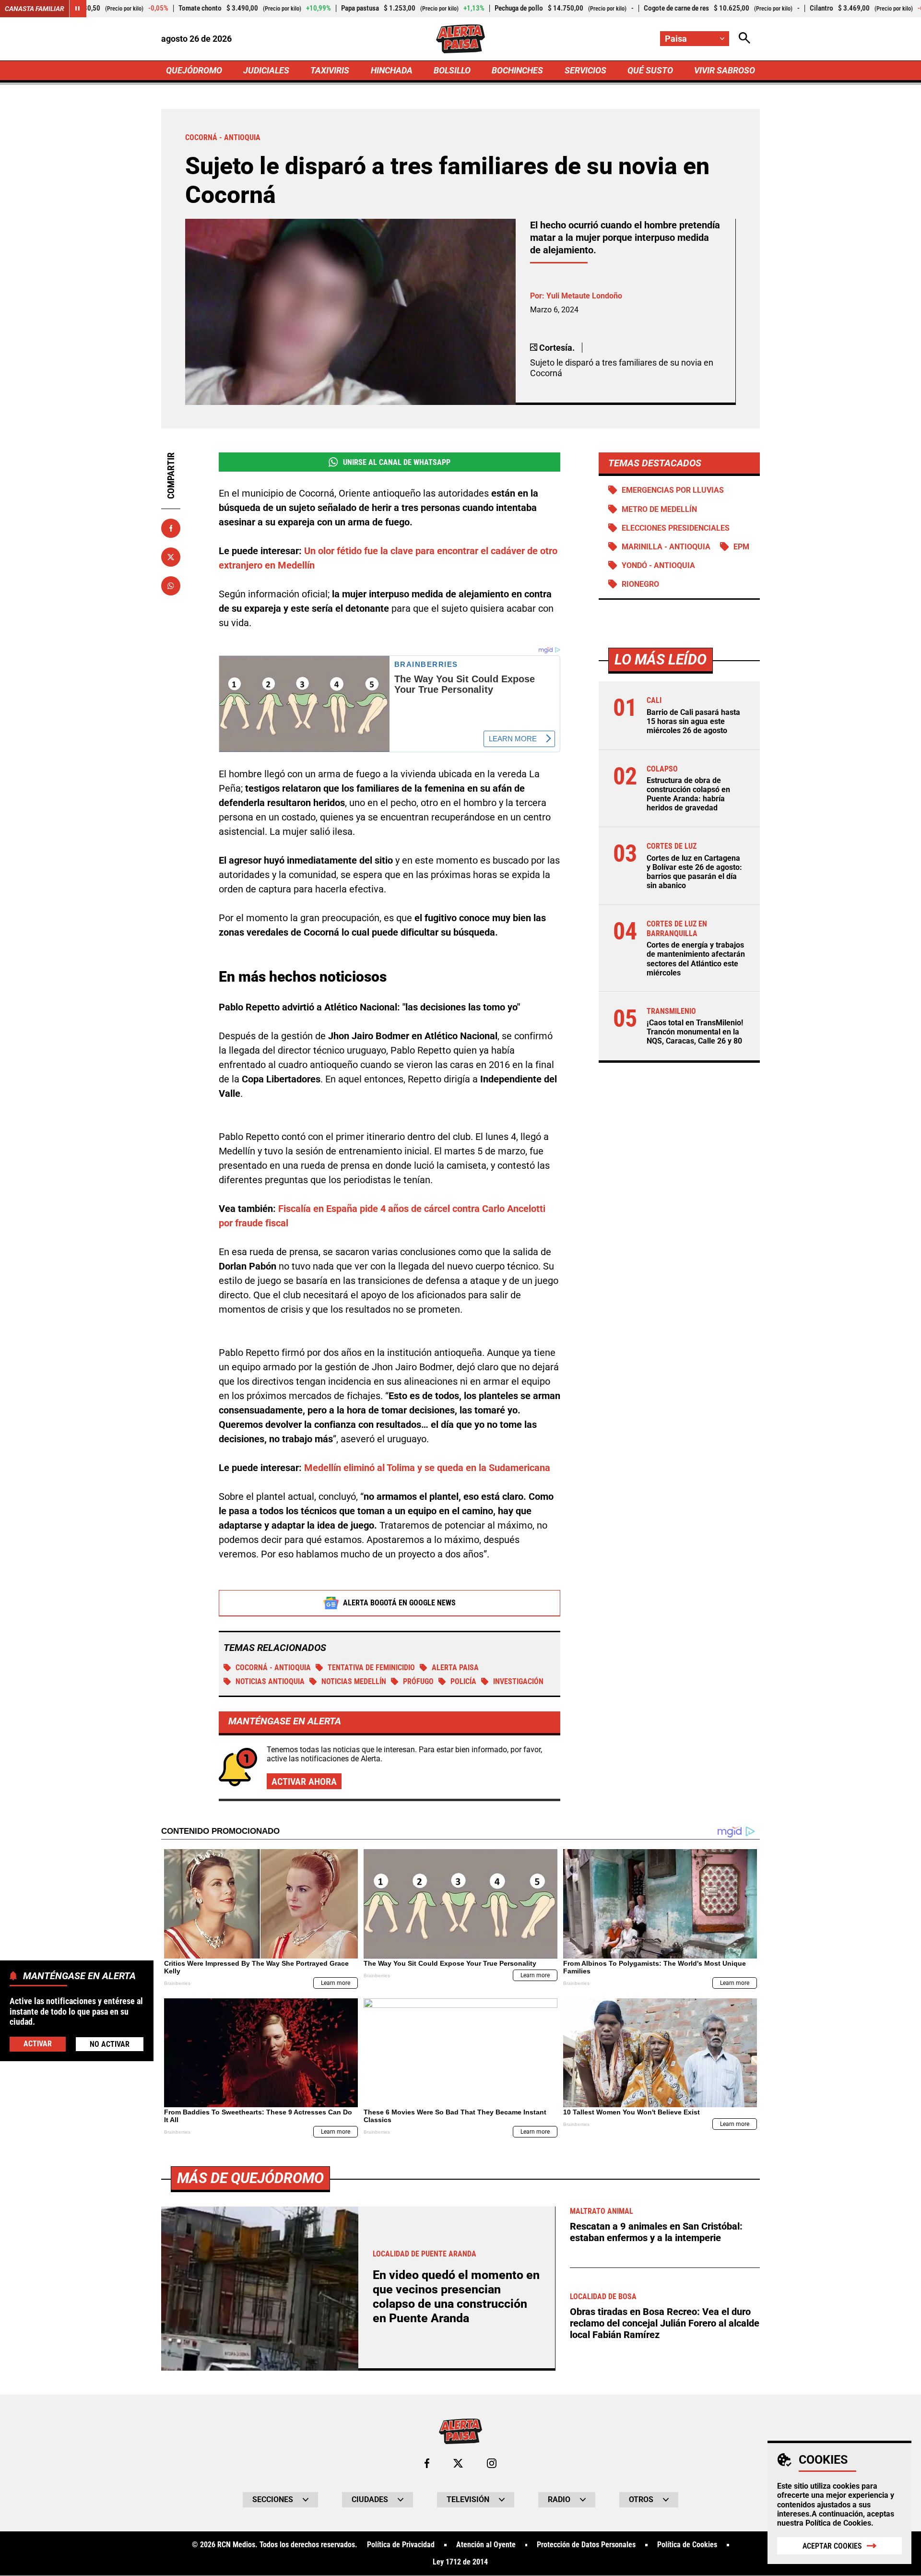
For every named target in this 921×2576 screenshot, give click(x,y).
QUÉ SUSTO (650, 70)
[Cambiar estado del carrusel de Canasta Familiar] (78, 9)
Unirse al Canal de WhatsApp (397, 462)
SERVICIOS (585, 70)
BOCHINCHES (517, 70)
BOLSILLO (452, 70)
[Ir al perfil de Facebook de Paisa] (427, 2463)
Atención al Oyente (486, 2545)
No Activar (110, 2044)
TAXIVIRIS (330, 70)
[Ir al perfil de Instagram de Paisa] (492, 2463)
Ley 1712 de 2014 (460, 2562)
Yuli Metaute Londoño (584, 296)
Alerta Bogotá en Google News (399, 1603)
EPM (741, 547)
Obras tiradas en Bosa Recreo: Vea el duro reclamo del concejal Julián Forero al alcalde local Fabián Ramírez (665, 2323)
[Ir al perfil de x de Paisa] (458, 2463)
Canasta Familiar (35, 9)
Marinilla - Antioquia (666, 547)
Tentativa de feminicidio (371, 1668)
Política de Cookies (838, 2523)
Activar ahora (304, 1781)
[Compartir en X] (171, 557)
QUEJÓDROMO (194, 70)
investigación (518, 1681)
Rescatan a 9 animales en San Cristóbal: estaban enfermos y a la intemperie (656, 2232)
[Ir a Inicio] (460, 39)
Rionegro (640, 584)
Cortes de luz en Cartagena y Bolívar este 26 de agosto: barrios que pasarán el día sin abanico (694, 872)
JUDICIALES (266, 70)
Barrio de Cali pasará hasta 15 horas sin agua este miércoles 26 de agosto (693, 721)
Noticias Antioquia (270, 1681)
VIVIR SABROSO (725, 70)
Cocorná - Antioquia (273, 1668)
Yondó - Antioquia (658, 565)
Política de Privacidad (401, 2545)
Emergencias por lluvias (673, 490)
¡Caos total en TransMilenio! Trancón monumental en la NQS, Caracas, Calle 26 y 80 (695, 1032)
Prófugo (418, 1681)
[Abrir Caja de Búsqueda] (744, 39)
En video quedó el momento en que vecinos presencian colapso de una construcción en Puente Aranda (456, 2297)
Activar (38, 2043)
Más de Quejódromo (250, 2178)
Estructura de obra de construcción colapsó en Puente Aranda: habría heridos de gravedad (688, 794)
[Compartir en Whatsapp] (171, 586)
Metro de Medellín (659, 509)
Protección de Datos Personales (586, 2545)
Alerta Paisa (455, 1668)
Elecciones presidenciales (676, 528)
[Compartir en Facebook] (171, 528)
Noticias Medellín (354, 1681)
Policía (463, 1681)
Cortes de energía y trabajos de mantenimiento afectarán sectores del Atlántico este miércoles (696, 959)
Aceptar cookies (832, 2546)
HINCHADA (392, 70)
